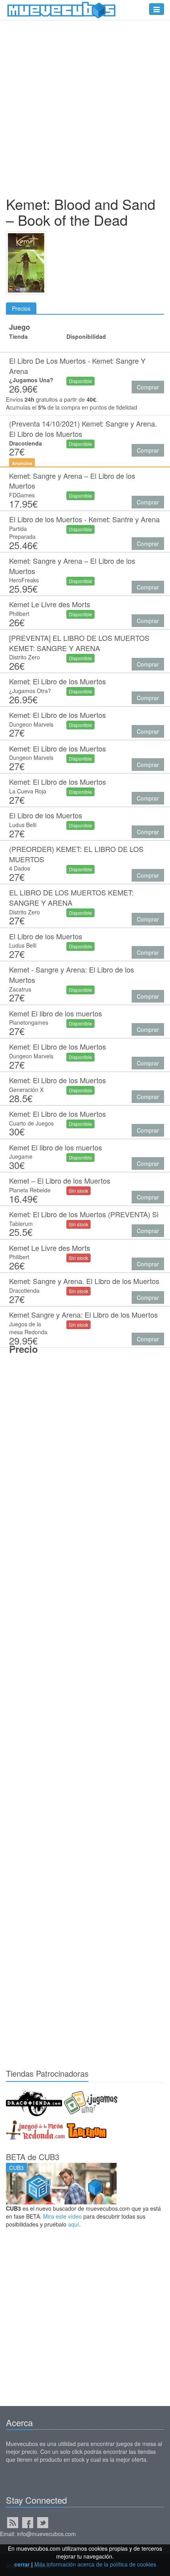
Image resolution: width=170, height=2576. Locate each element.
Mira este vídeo (62, 2216)
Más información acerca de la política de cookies (95, 2564)
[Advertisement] (85, 110)
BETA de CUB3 (33, 2157)
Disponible (80, 381)
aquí (74, 2224)
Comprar (148, 387)
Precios (21, 308)
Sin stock (78, 1191)
